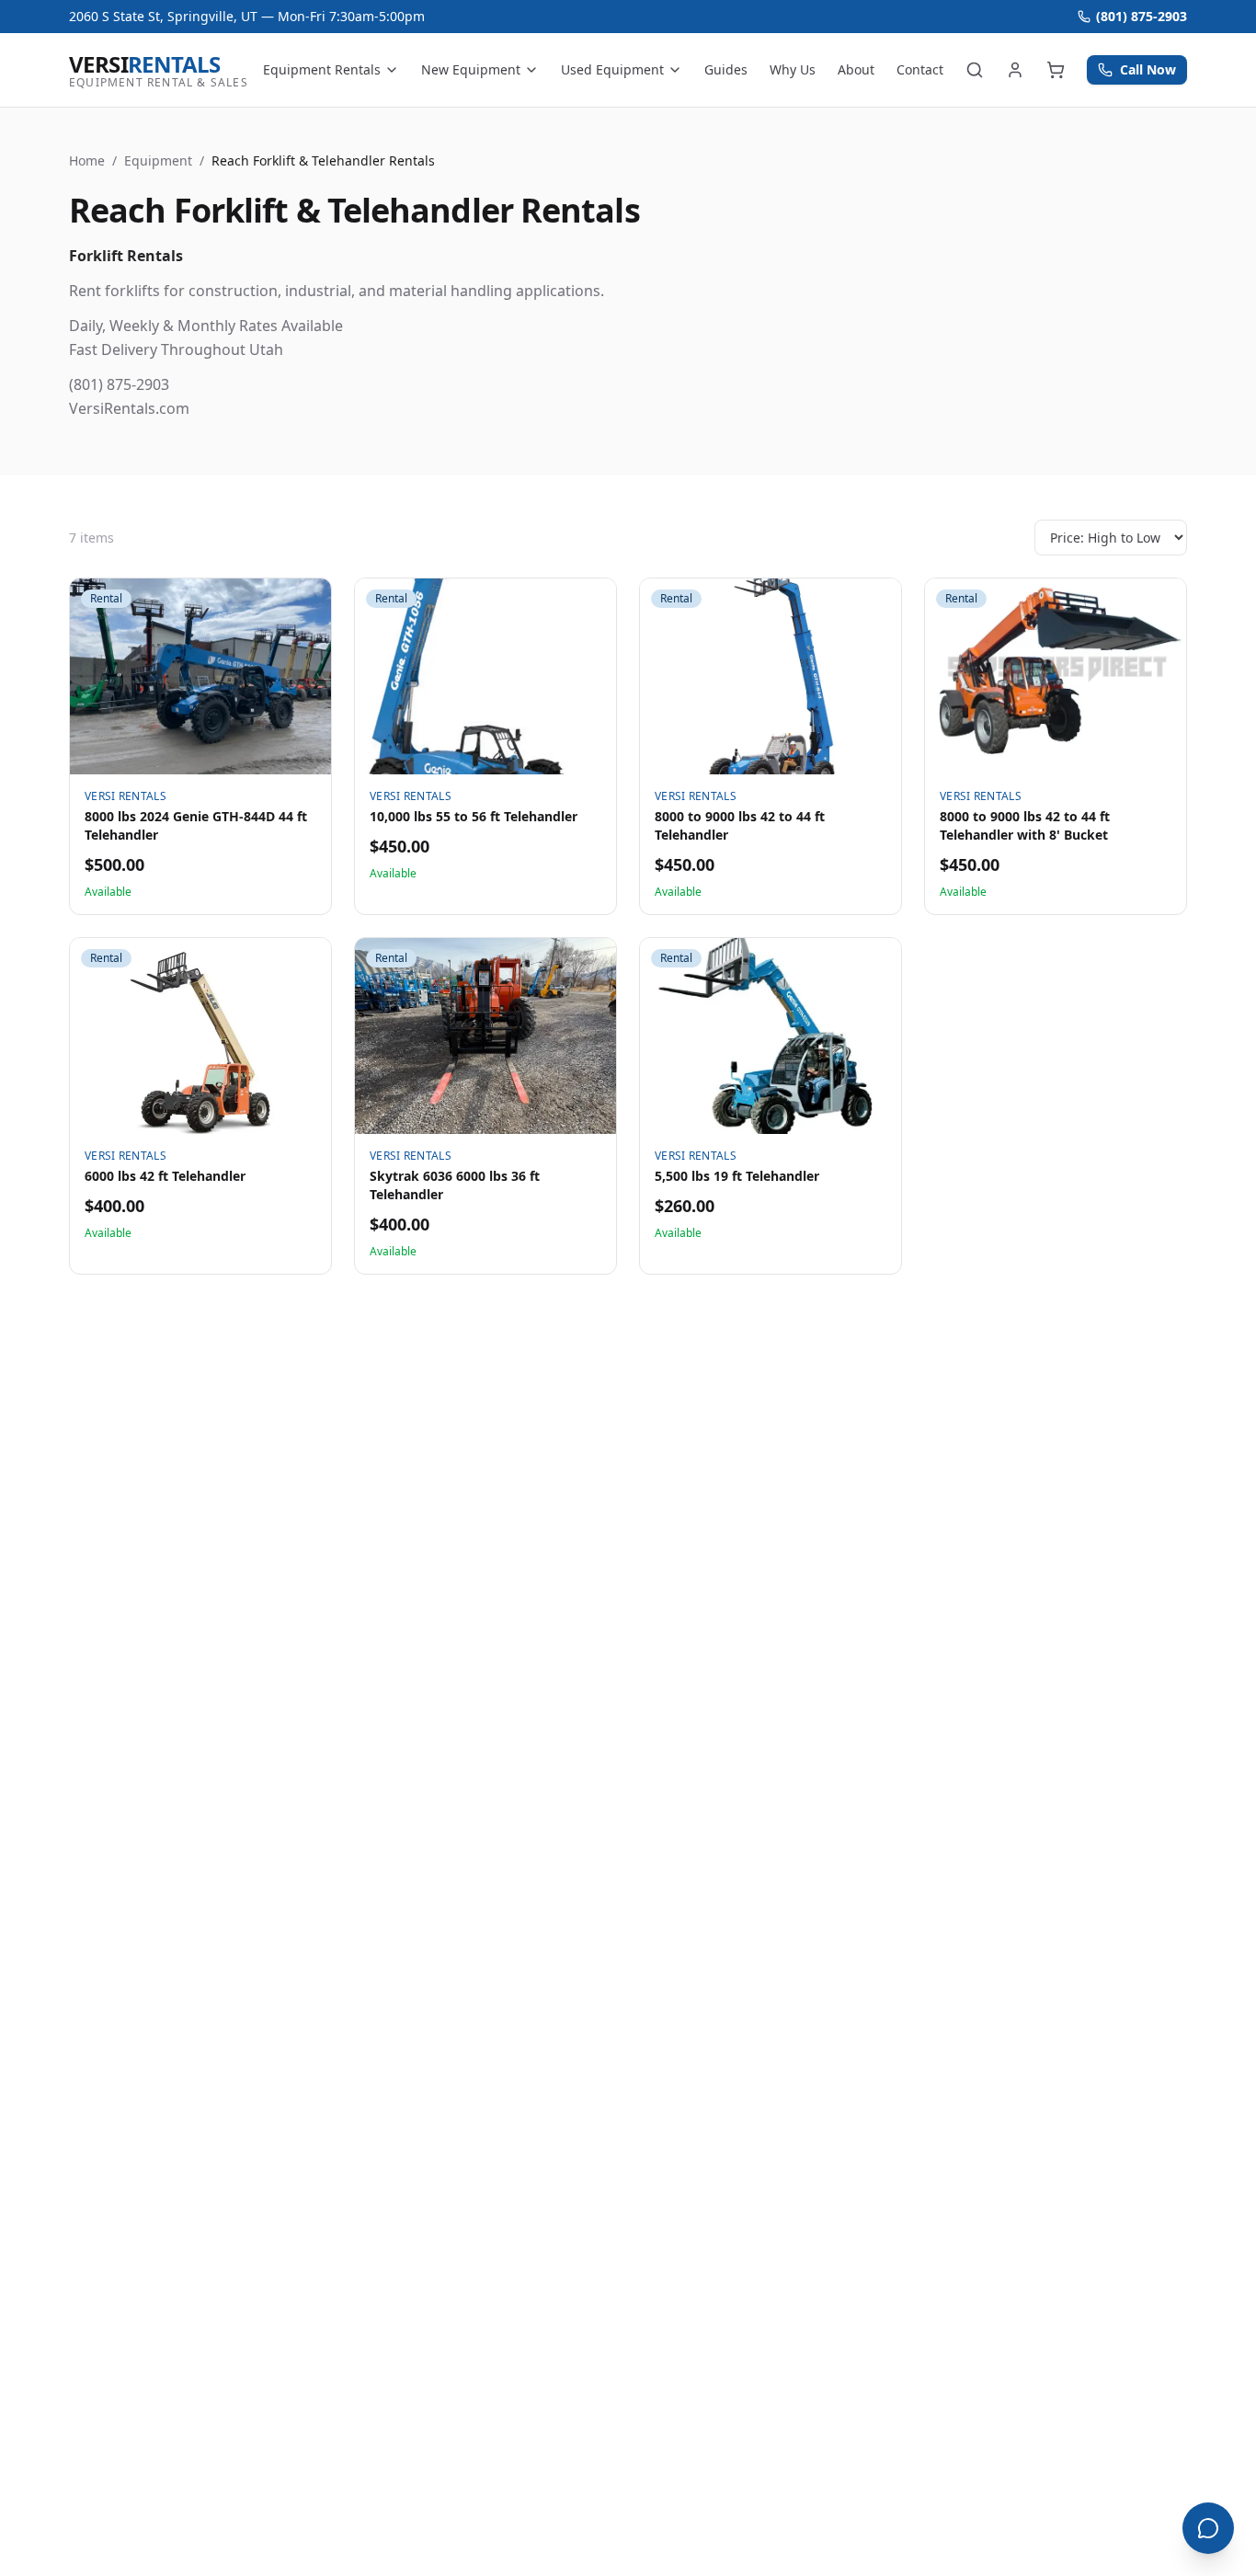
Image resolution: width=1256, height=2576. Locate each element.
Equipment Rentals (322, 69)
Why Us (793, 69)
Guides (726, 69)
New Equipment (471, 69)
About (856, 69)
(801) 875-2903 (1142, 16)
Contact (920, 69)
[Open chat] (1208, 2528)
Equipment (158, 160)
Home (87, 160)
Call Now (1148, 69)
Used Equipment (612, 69)
